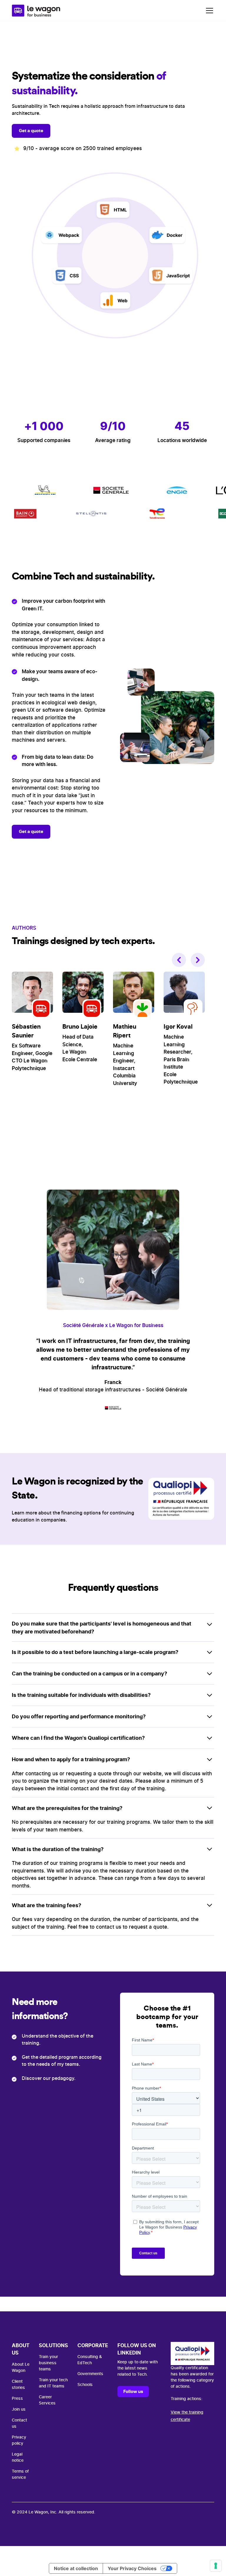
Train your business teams (48, 2363)
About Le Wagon (21, 2368)
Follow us (133, 2391)
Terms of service (20, 2475)
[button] (208, 11)
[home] (36, 11)
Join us (19, 2409)
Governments (90, 2374)
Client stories (18, 2385)
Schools (85, 2385)
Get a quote (31, 131)
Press (17, 2399)
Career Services (47, 2400)
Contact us (19, 2423)
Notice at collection (76, 2568)
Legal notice (18, 2457)
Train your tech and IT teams (53, 2383)
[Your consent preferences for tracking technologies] (216, 2566)
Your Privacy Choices (132, 2568)
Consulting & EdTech (90, 2360)
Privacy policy (19, 2440)
